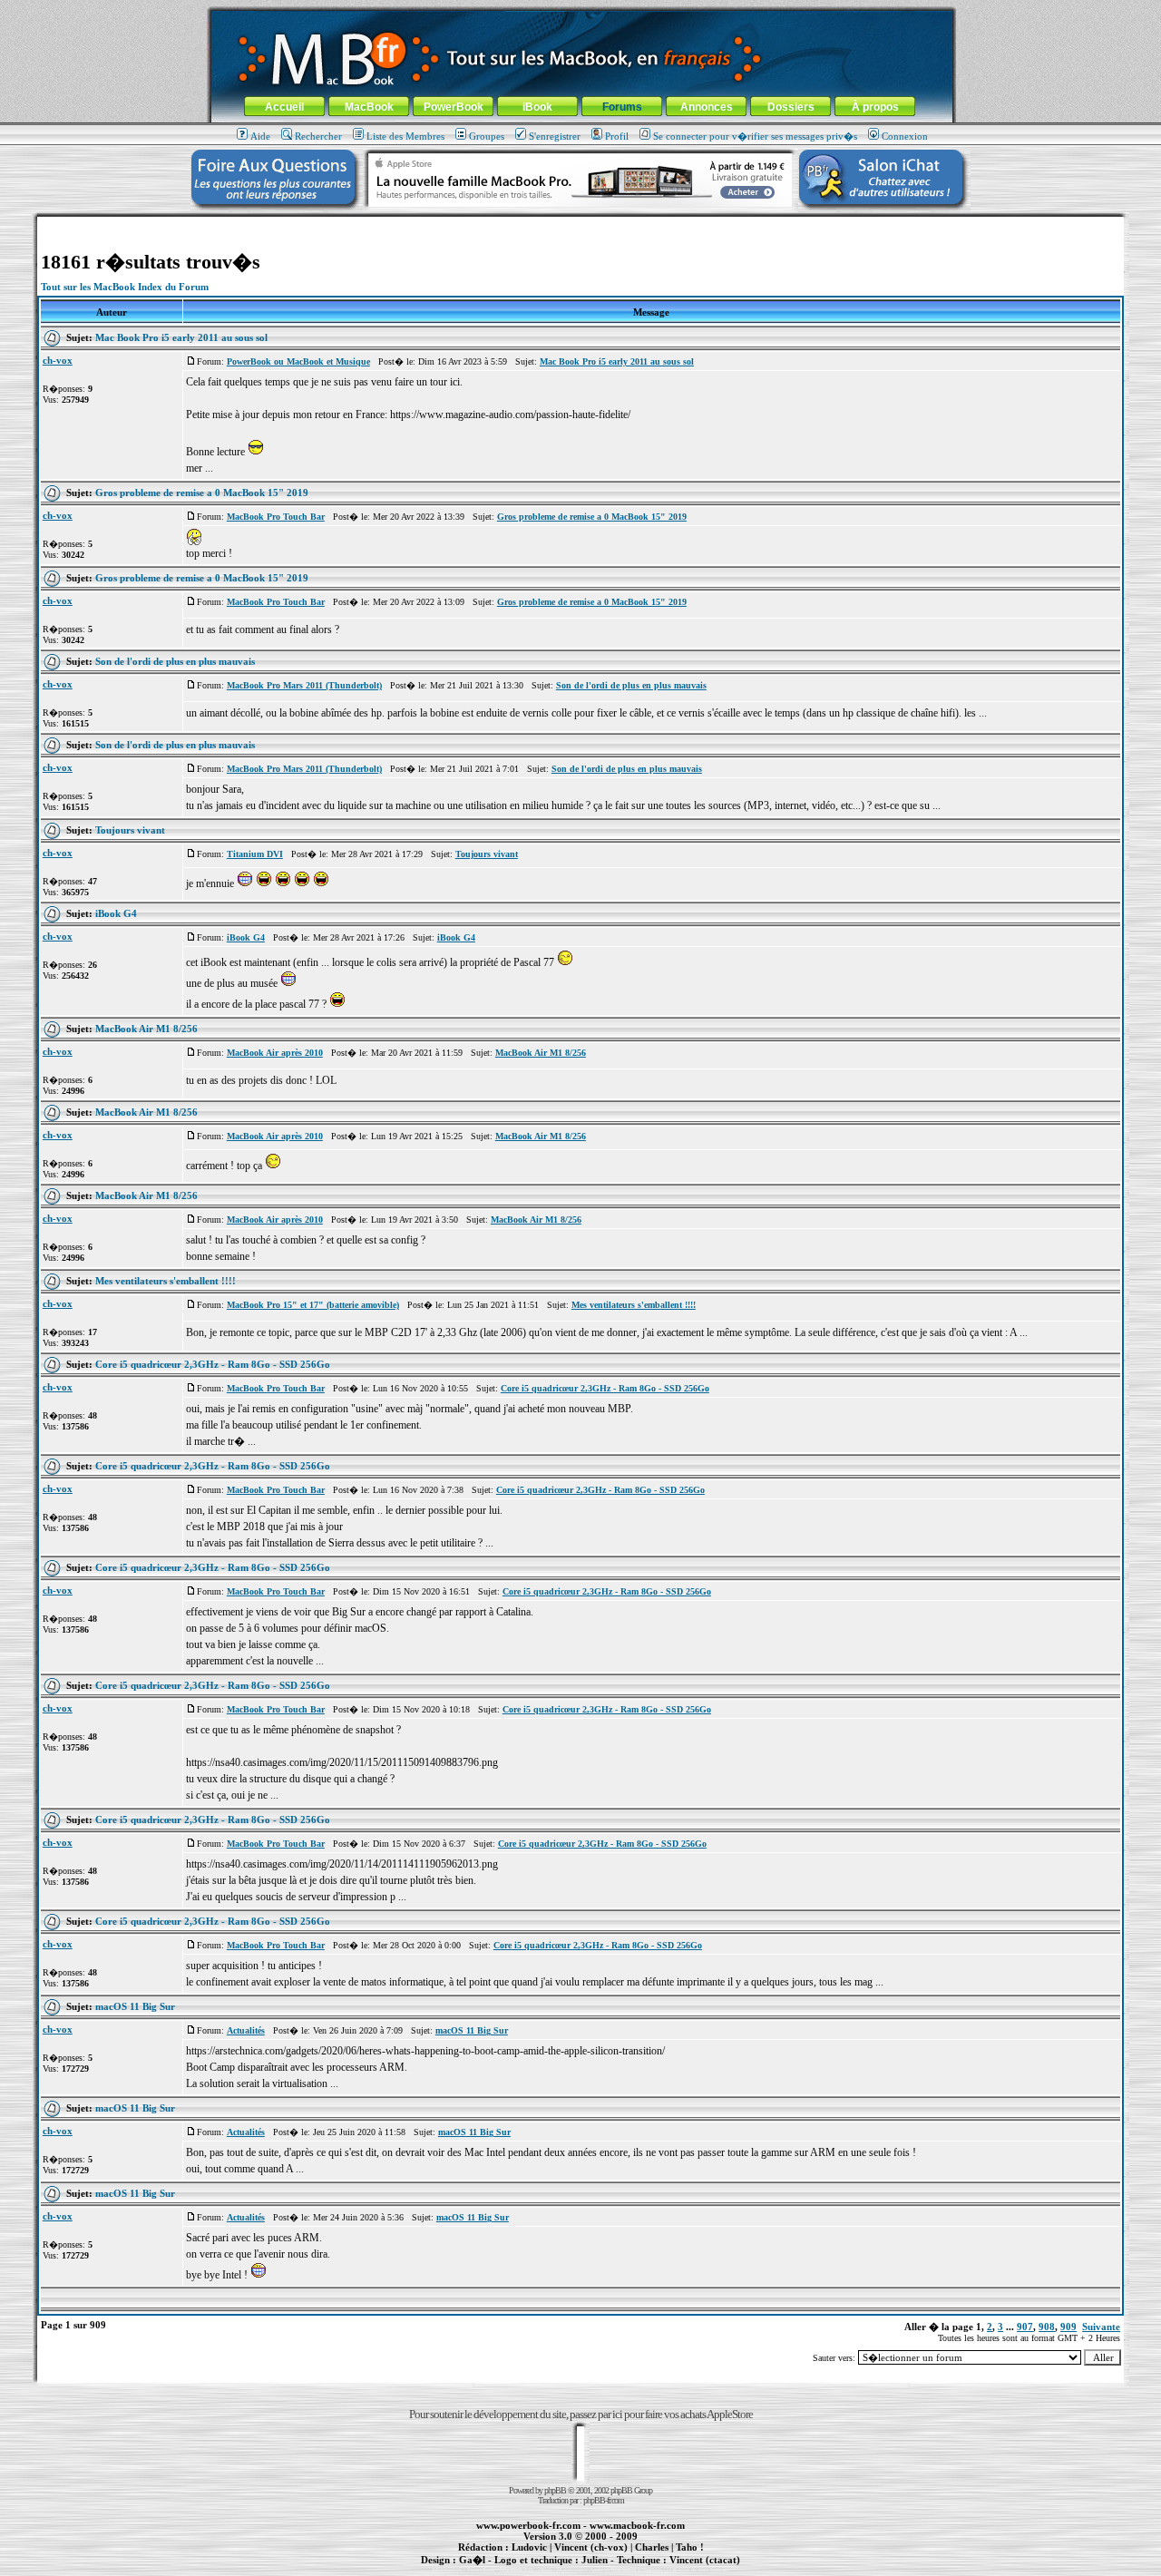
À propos (875, 107)
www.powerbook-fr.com (528, 2525)
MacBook (369, 107)
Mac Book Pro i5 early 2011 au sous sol (181, 337)
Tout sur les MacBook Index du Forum (125, 287)
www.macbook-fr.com (637, 2525)
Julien (595, 2560)
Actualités (246, 2030)
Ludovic (529, 2547)
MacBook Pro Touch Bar (276, 517)
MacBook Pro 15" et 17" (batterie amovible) (313, 1305)
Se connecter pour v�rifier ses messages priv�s (755, 136)
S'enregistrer (555, 136)
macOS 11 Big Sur (135, 2006)
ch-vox (58, 360)
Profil (617, 136)
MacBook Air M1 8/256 (146, 1029)
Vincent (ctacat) (705, 2560)
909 (1068, 2327)
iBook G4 (116, 913)
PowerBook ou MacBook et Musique (298, 361)
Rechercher (318, 136)
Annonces (707, 107)
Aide (260, 136)
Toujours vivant (130, 830)
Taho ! (690, 2547)
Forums (622, 107)
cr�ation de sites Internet (698, 2570)
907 (1025, 2327)
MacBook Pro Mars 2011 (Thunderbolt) (304, 685)
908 (1047, 2327)
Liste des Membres (405, 136)
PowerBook (454, 107)
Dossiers (791, 107)
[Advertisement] (580, 224)
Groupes (487, 136)
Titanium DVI (255, 854)
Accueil (284, 107)
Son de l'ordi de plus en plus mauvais (175, 661)
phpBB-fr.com (604, 2500)
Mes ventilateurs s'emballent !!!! (166, 1281)
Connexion (905, 136)
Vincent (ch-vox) (591, 2547)
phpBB (555, 2490)
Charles (652, 2547)
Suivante (1101, 2327)
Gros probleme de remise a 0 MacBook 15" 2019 (202, 493)
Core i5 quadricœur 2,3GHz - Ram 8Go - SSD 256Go (213, 1364)
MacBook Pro (517, 2570)
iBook (537, 107)
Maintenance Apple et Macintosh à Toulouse (610, 2570)
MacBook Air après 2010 (275, 1053)
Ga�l (472, 2560)
